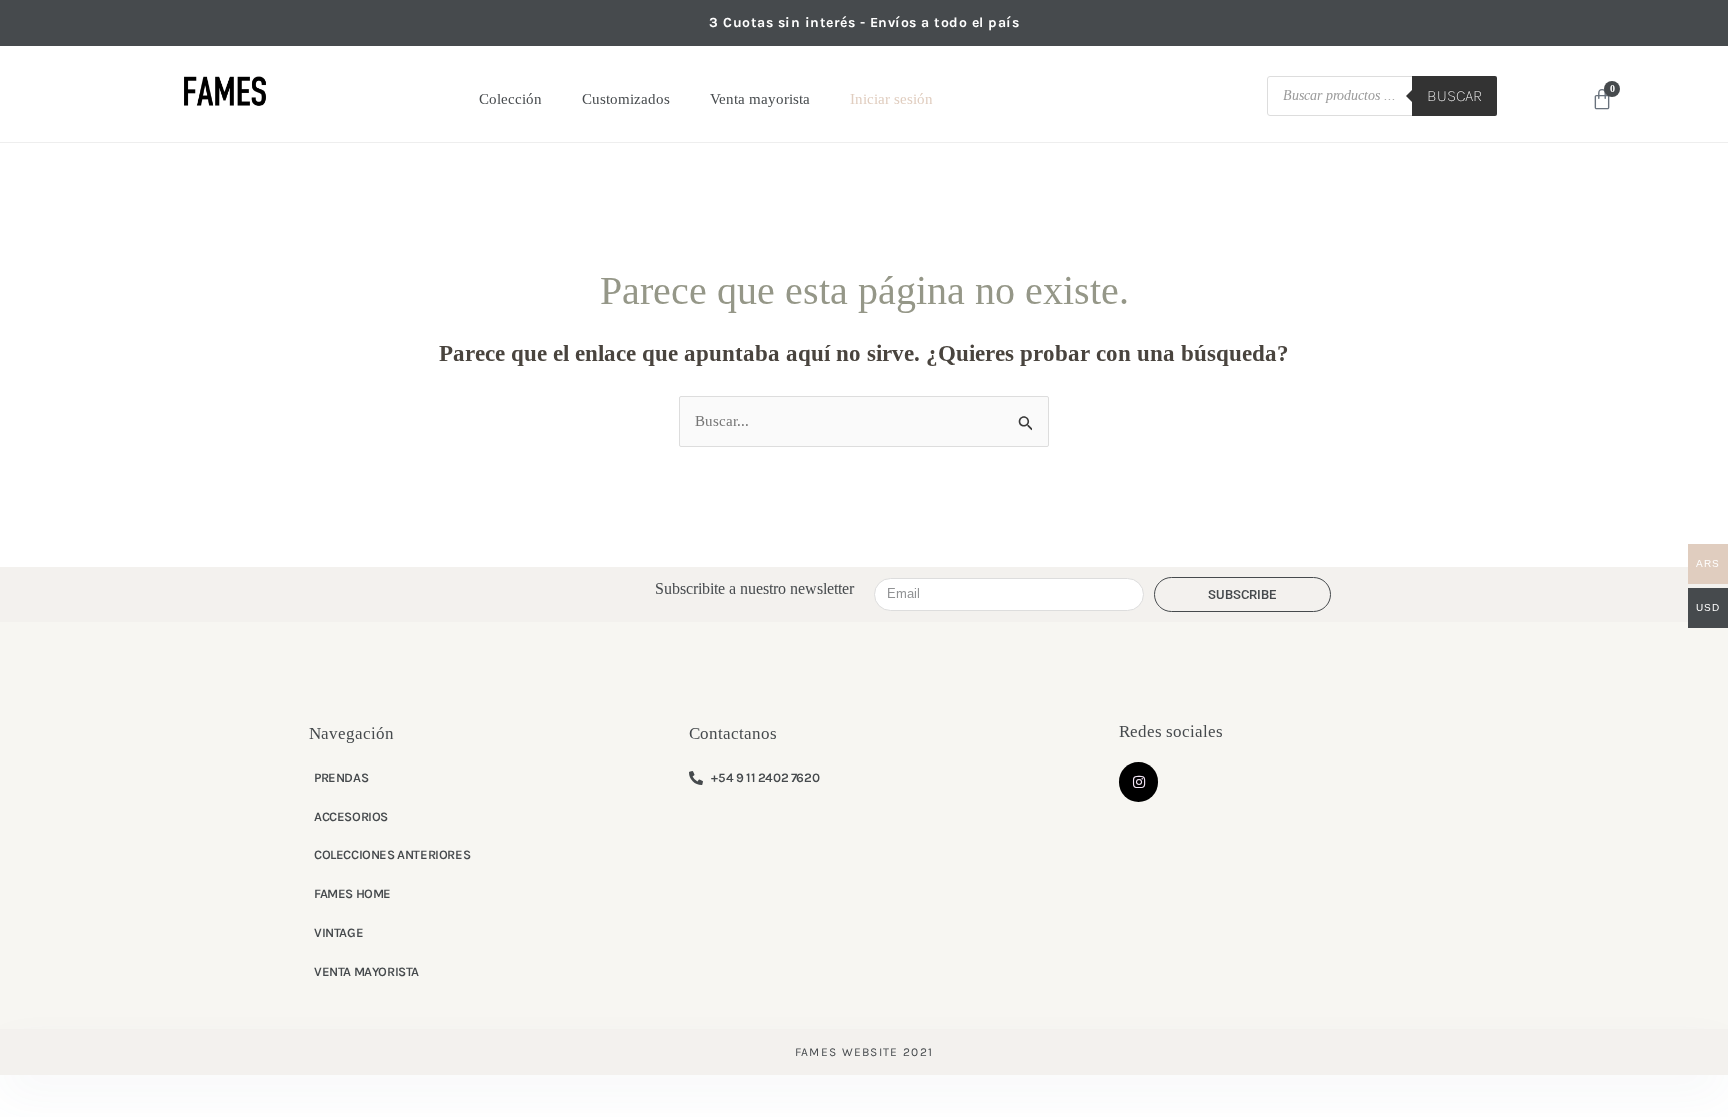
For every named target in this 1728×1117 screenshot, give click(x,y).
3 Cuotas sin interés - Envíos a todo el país (864, 22)
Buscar (1454, 95)
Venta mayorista (760, 99)
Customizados (626, 99)
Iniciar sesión (891, 99)
